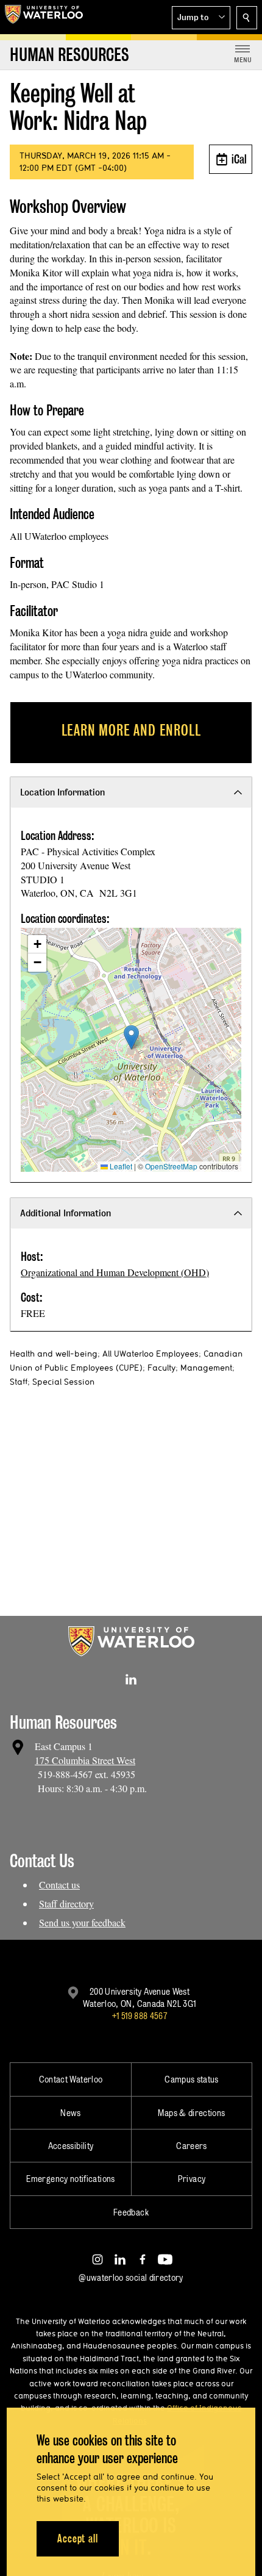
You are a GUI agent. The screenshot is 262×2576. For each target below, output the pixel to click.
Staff (19, 1382)
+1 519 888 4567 (140, 2016)
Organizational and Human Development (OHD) (115, 1272)
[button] (201, 18)
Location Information (62, 792)
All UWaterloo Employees (150, 1354)
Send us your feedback (82, 1922)
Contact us (59, 1885)
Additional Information (65, 1213)
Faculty (161, 1368)
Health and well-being (54, 1354)
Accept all (78, 2538)
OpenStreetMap (171, 1166)
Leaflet (120, 1166)
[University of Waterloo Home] (44, 17)
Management (206, 1368)
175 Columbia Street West (85, 1760)
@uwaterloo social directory (131, 2277)
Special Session (63, 1382)
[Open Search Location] (247, 18)
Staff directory (66, 1903)
